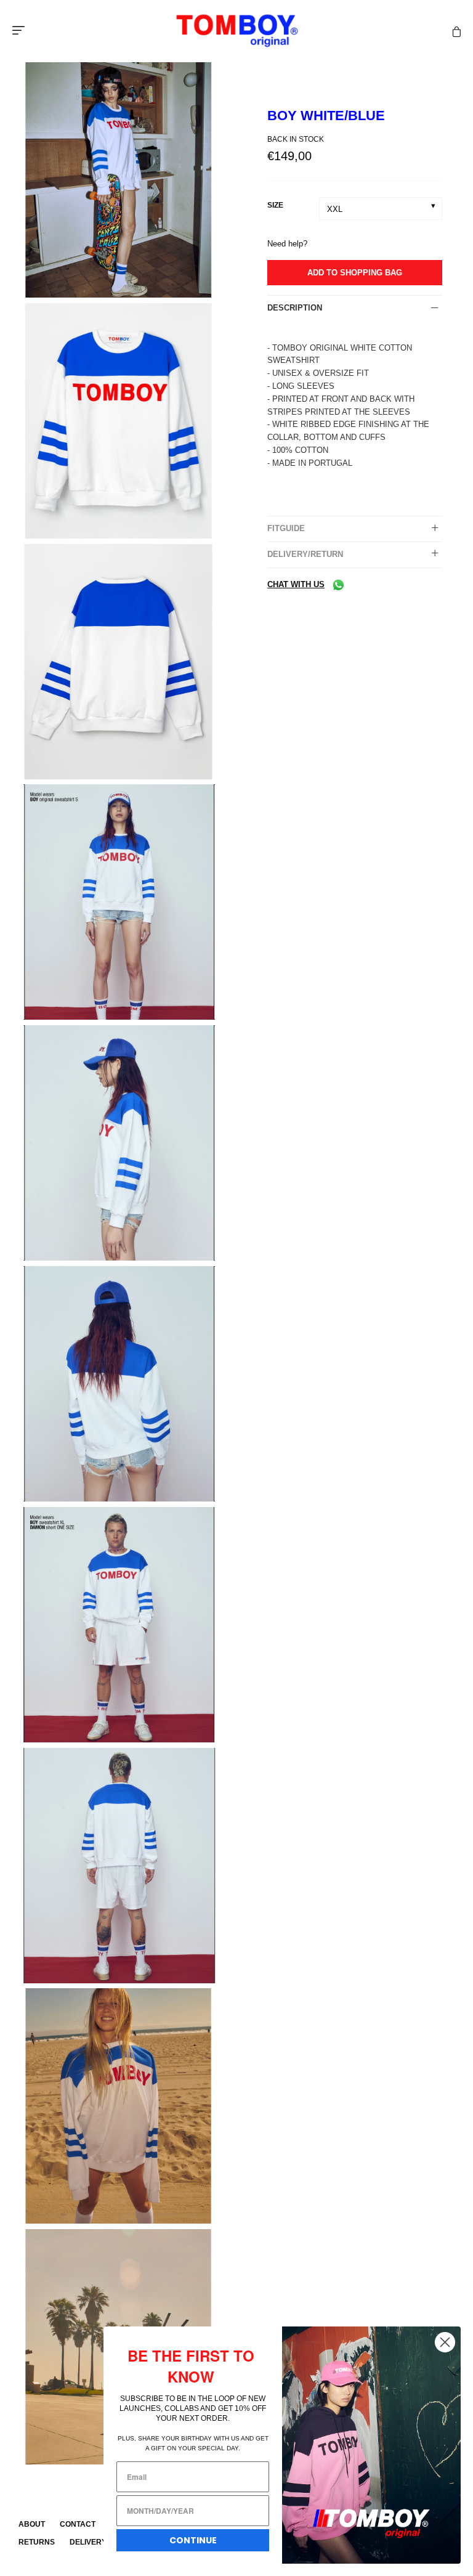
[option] (118, 182)
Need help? (287, 244)
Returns (37, 2542)
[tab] (355, 308)
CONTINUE (193, 2540)
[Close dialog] (445, 2342)
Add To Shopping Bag (355, 273)
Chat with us (296, 584)
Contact (78, 2524)
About (32, 2524)
